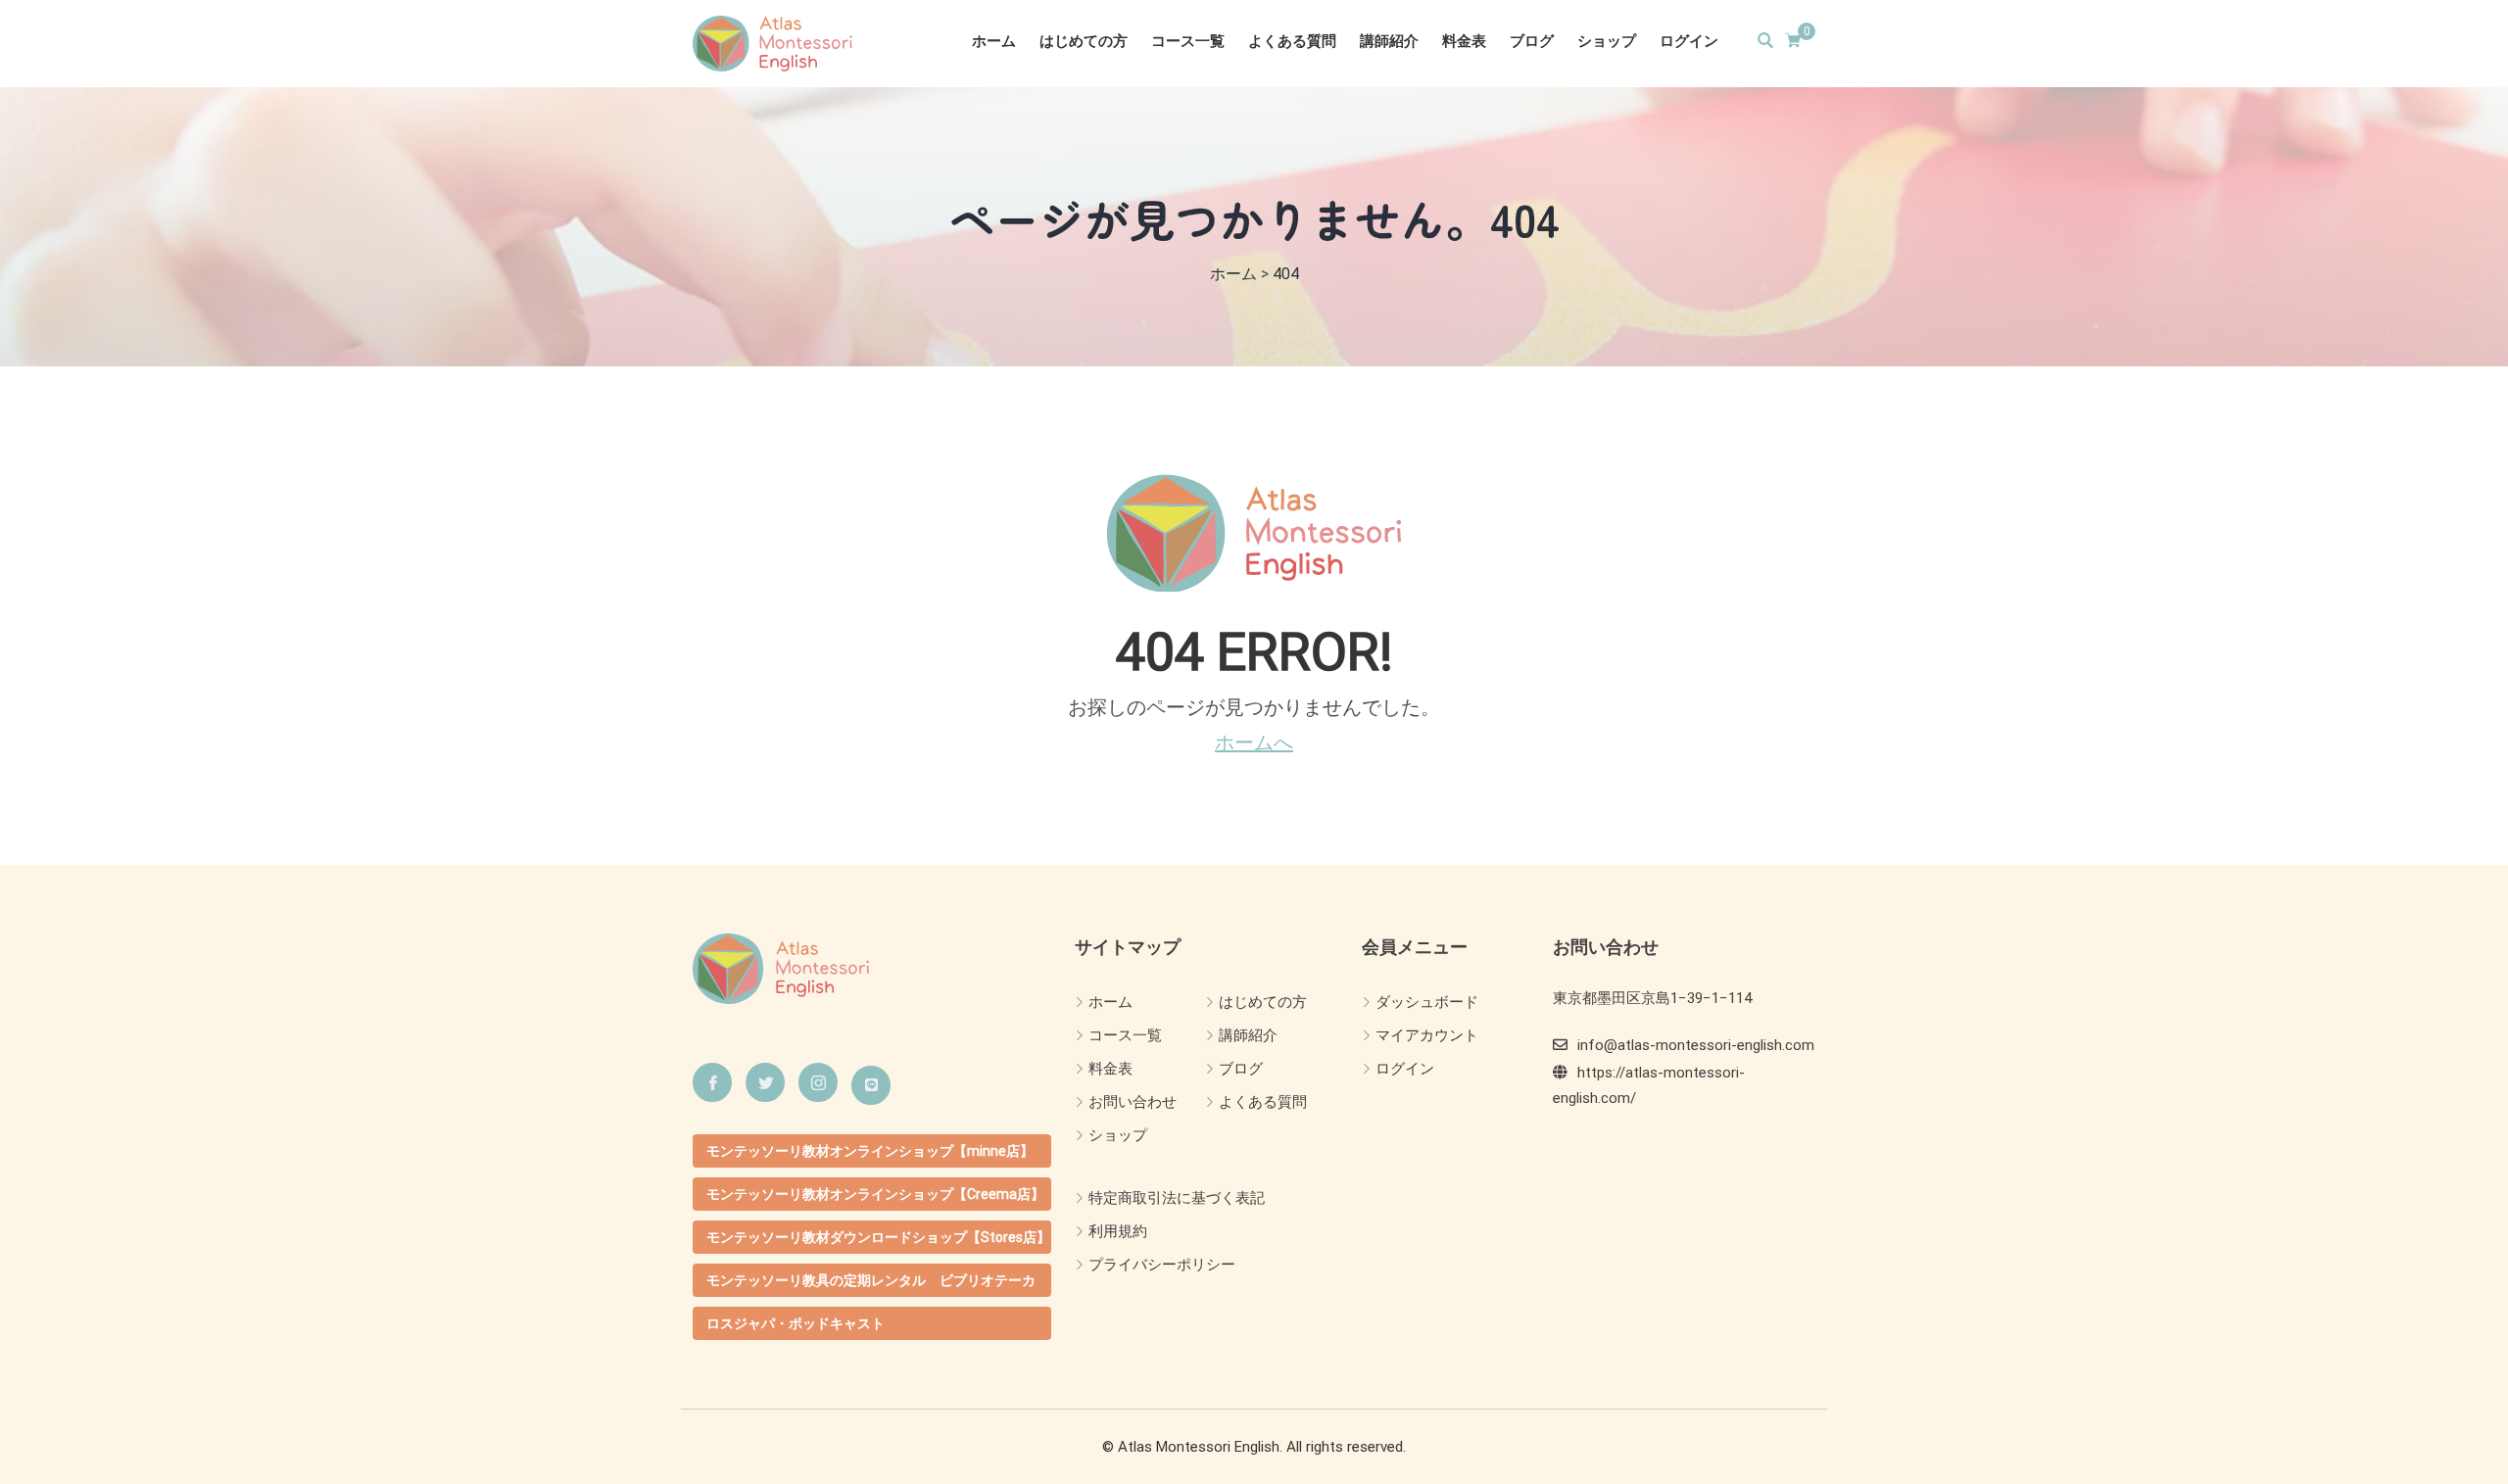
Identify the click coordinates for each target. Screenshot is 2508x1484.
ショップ (1607, 41)
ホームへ (1254, 742)
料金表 (1464, 41)
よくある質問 (1292, 41)
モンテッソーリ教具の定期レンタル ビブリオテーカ (871, 1280)
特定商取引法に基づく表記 (1177, 1198)
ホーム (994, 41)
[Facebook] (712, 1082)
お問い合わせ (1133, 1102)
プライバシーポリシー (1162, 1265)
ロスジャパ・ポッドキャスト (796, 1323)
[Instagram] (818, 1082)
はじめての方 (1084, 41)
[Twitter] (765, 1082)
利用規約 (1118, 1231)
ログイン (1689, 41)
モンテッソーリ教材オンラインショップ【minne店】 (870, 1151)
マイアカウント (1427, 1035)
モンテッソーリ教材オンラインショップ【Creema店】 (875, 1194)
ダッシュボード (1427, 1002)
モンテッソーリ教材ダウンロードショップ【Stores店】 (878, 1237)
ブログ (1532, 41)
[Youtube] (871, 1085)
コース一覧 (1188, 41)
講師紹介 (1389, 41)
